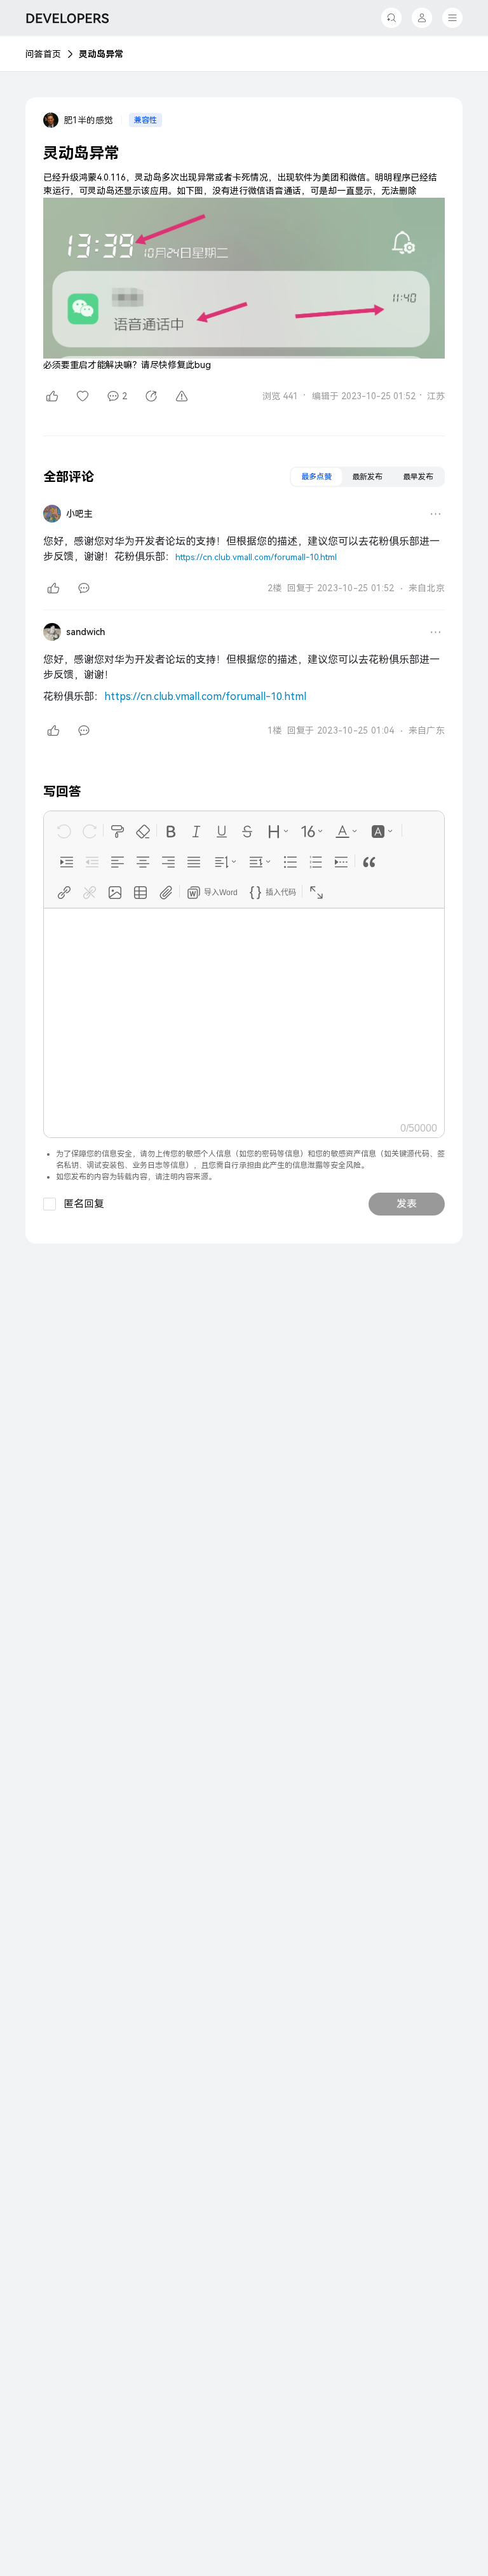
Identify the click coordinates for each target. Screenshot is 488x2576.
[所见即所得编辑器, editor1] (244, 1013)
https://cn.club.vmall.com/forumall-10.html (256, 557)
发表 (407, 1204)
